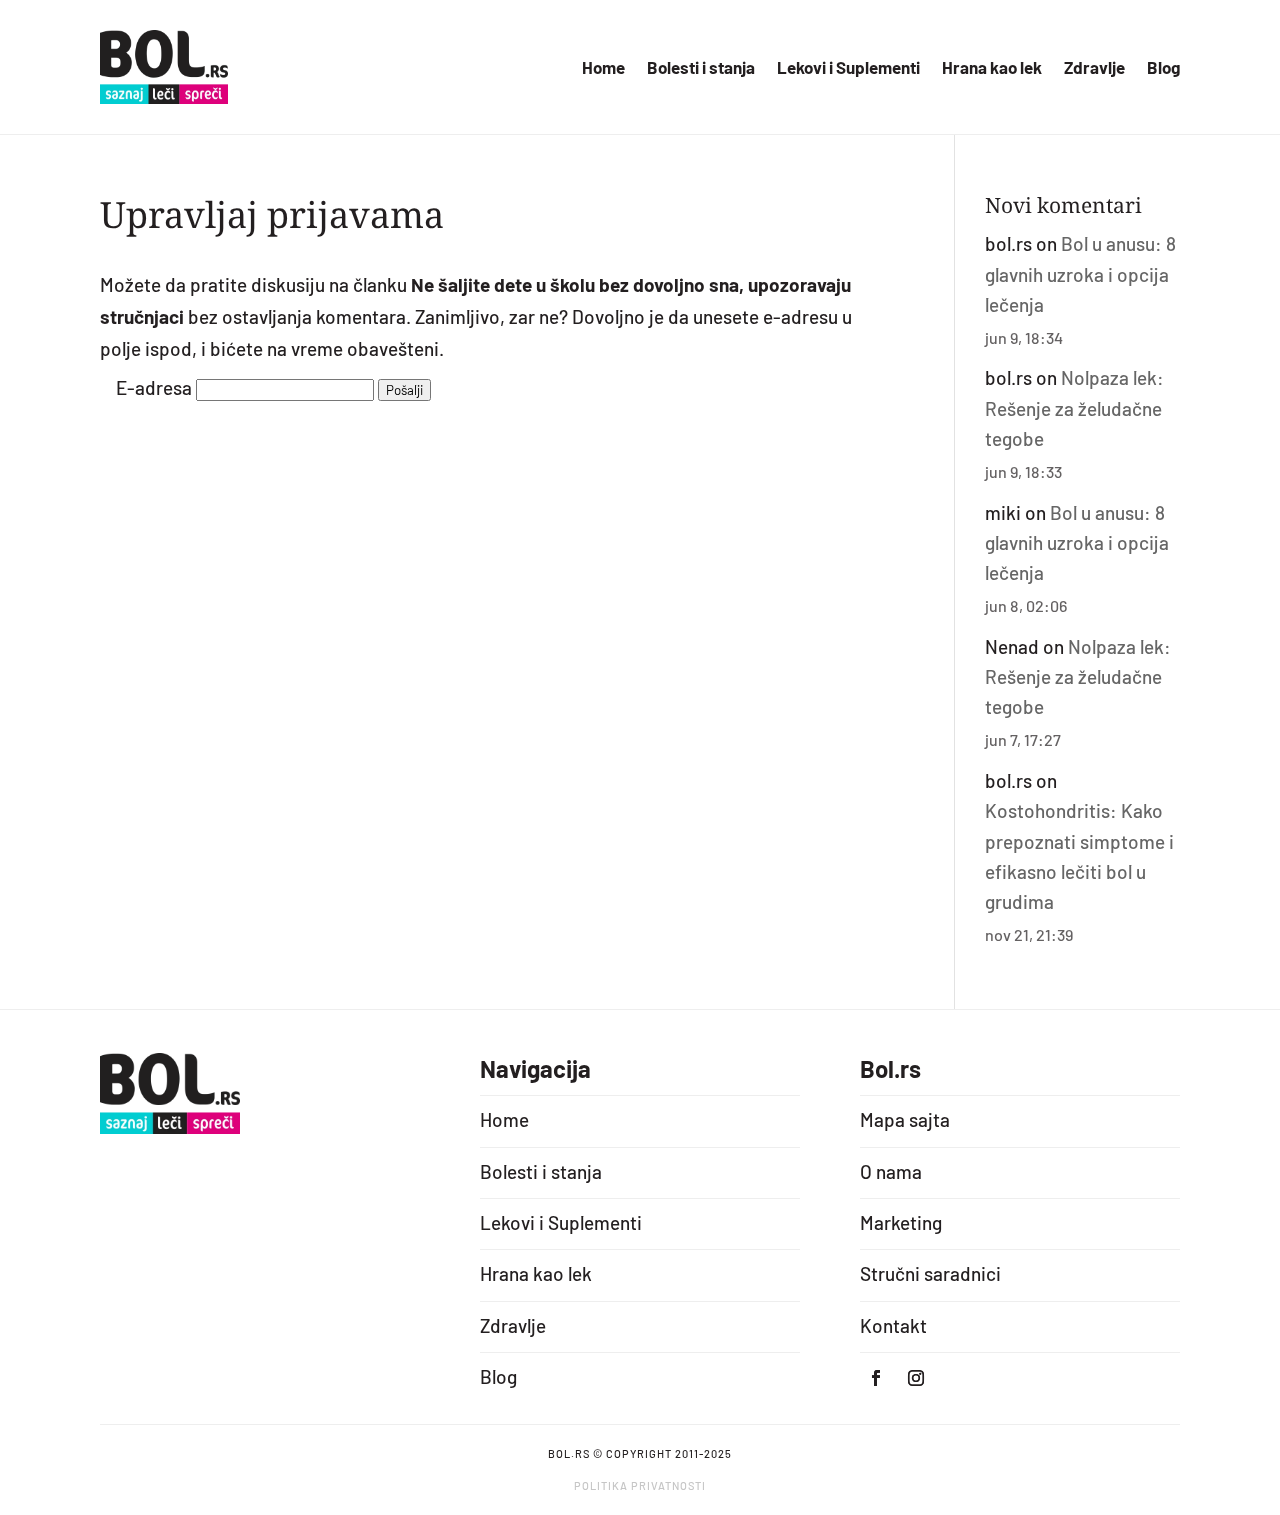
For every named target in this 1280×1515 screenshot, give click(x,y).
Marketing (901, 1222)
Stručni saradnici (930, 1273)
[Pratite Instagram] (916, 1378)
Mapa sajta (905, 1119)
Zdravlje (1094, 68)
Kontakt (893, 1325)
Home (603, 68)
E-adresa (154, 387)
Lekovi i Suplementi (848, 68)
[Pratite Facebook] (876, 1378)
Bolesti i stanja (701, 68)
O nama (891, 1171)
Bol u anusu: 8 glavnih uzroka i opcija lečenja (1080, 274)
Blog (1163, 68)
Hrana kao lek (992, 68)
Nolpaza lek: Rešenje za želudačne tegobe (1074, 408)
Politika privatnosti (640, 1485)
